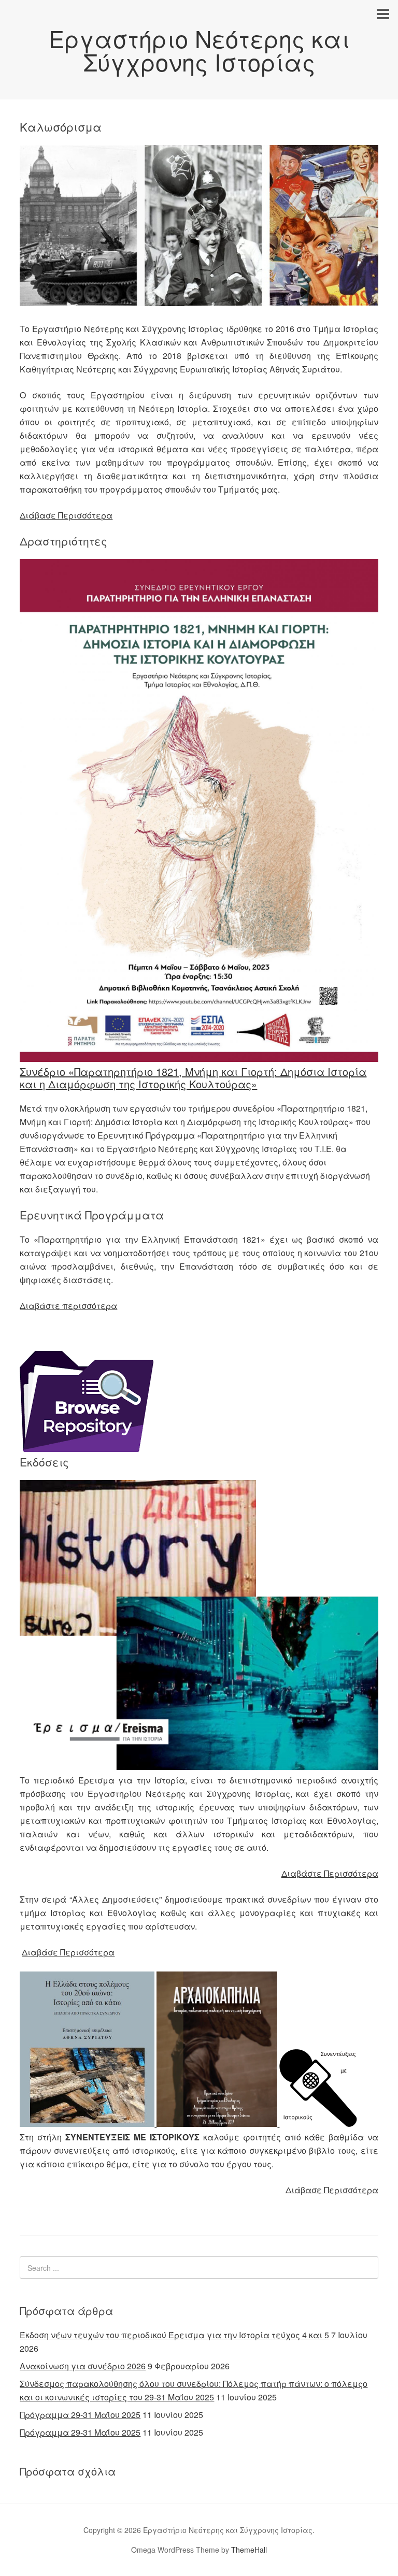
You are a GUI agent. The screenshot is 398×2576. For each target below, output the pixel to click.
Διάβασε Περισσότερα (66, 515)
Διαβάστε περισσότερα (68, 1306)
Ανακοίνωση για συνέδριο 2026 (83, 2366)
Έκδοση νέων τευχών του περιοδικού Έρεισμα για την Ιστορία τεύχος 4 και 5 (174, 2335)
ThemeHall (249, 2550)
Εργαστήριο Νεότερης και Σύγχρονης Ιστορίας (199, 50)
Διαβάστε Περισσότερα (330, 1873)
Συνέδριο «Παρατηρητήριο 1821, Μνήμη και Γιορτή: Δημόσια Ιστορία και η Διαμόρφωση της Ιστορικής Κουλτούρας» (193, 1078)
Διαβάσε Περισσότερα (68, 1952)
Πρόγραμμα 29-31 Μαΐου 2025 (80, 2415)
